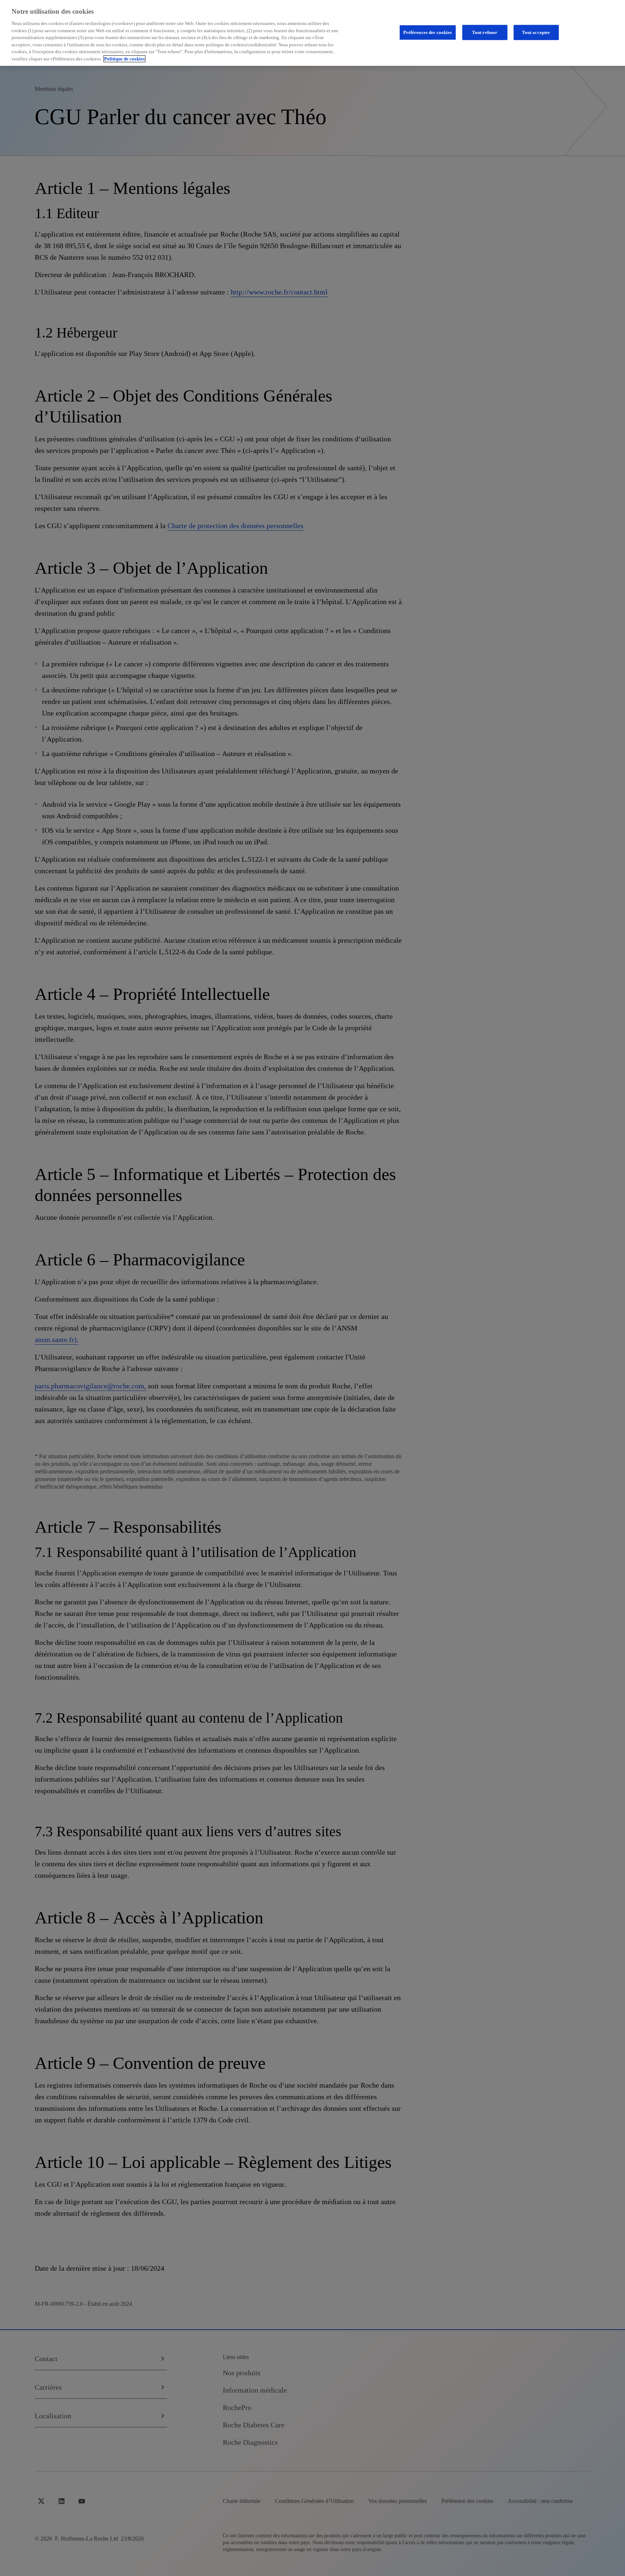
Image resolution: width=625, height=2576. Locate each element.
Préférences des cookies (428, 32)
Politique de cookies (124, 59)
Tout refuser (485, 32)
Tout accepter (536, 32)
